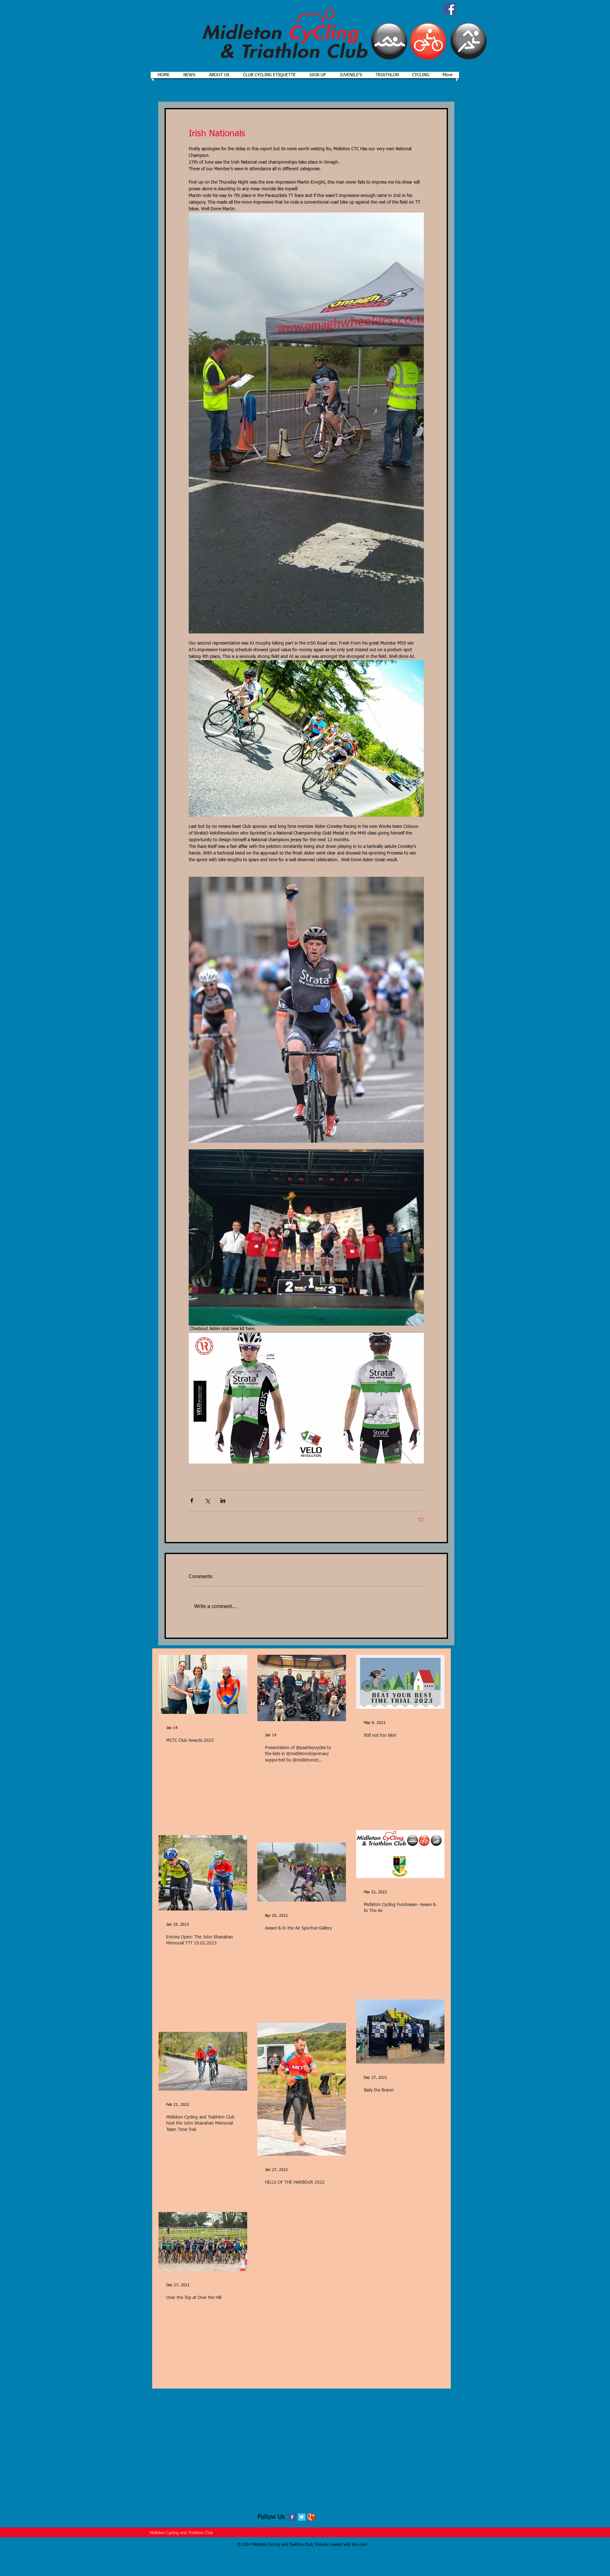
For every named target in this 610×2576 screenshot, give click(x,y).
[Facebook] (450, 9)
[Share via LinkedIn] (223, 1501)
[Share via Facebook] (192, 1501)
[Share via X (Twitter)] (207, 1501)
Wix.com (359, 2545)
